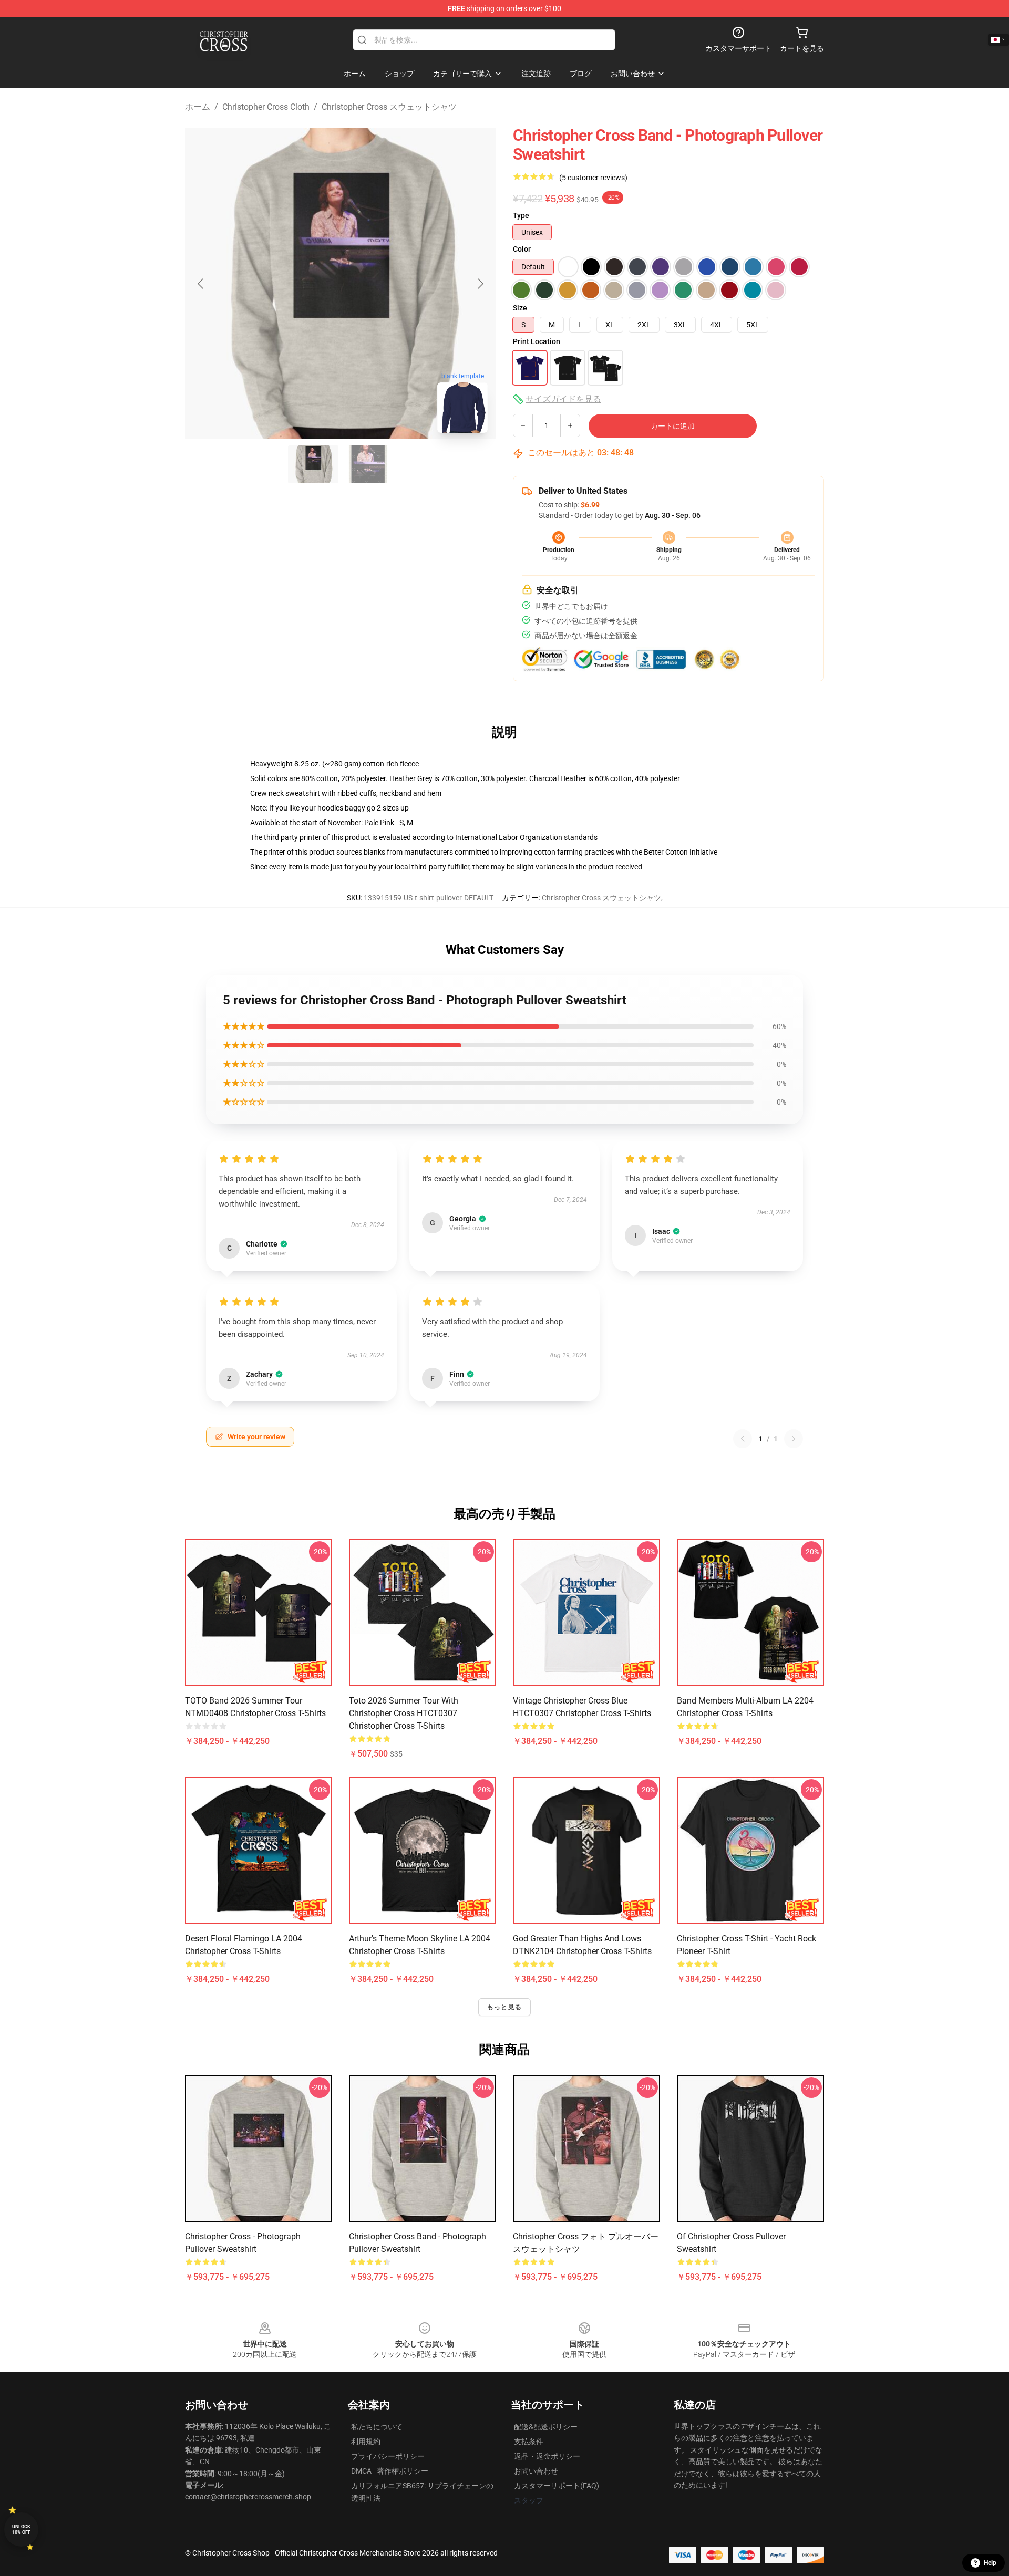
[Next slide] (480, 284)
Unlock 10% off (21, 2530)
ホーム (198, 107)
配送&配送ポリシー (546, 2427)
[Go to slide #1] (313, 464)
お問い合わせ (536, 2471)
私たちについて (377, 2427)
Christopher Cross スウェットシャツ (389, 107)
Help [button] (990, 2563)
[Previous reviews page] (743, 1439)
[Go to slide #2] (368, 464)
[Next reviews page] (794, 1439)
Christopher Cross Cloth (266, 107)
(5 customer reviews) (593, 178)
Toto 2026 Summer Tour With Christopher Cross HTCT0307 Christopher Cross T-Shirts (404, 1713)
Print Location (537, 341)
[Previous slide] (201, 284)
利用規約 (366, 2442)
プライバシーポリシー (388, 2456)
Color (522, 249)
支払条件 (529, 2442)
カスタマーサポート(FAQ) (557, 2486)
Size (520, 308)
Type (521, 215)
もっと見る (504, 2007)
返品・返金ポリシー (547, 2456)
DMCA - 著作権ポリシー (390, 2471)
